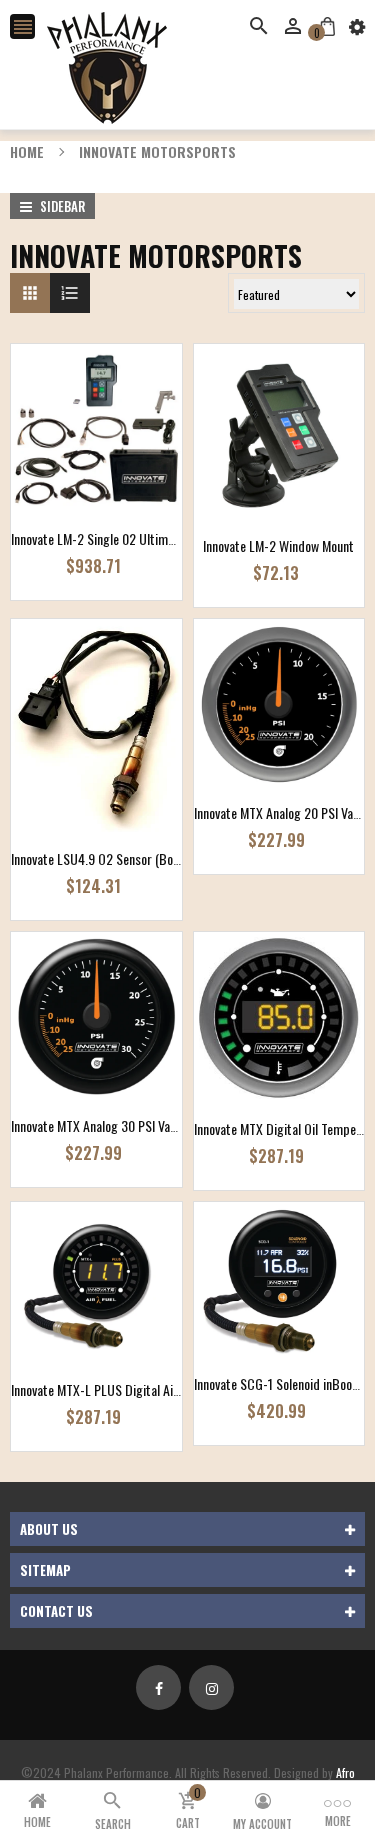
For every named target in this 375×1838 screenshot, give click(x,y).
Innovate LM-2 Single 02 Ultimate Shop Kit (121, 538)
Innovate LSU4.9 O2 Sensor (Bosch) (103, 858)
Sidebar (61, 206)
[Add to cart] (126, 491)
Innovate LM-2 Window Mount (278, 545)
